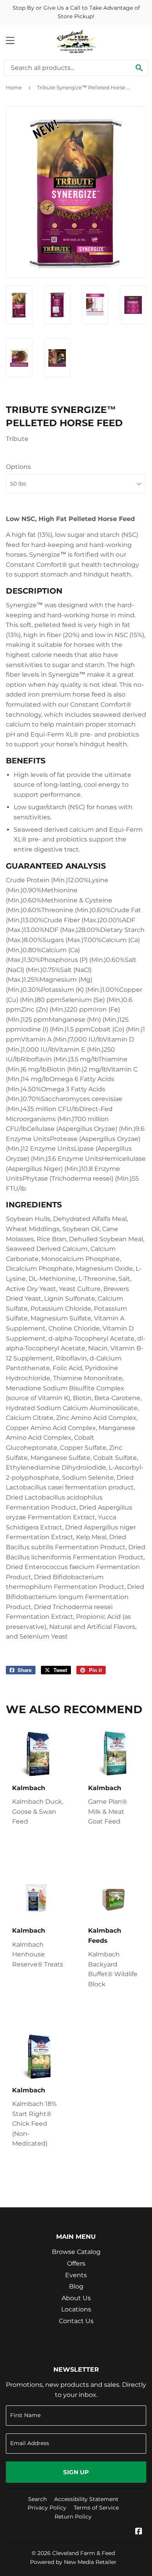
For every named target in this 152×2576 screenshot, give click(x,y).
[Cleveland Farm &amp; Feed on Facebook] (139, 2532)
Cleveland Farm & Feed (84, 2553)
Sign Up (76, 2472)
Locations (76, 2309)
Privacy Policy (47, 2508)
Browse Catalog (76, 2252)
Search (37, 2499)
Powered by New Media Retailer (73, 2562)
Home (14, 87)
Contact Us (76, 2321)
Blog (76, 2286)
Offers (76, 2263)
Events (76, 2275)
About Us (76, 2298)
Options (18, 467)
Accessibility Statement (86, 2499)
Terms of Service (96, 2508)
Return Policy (73, 2517)
